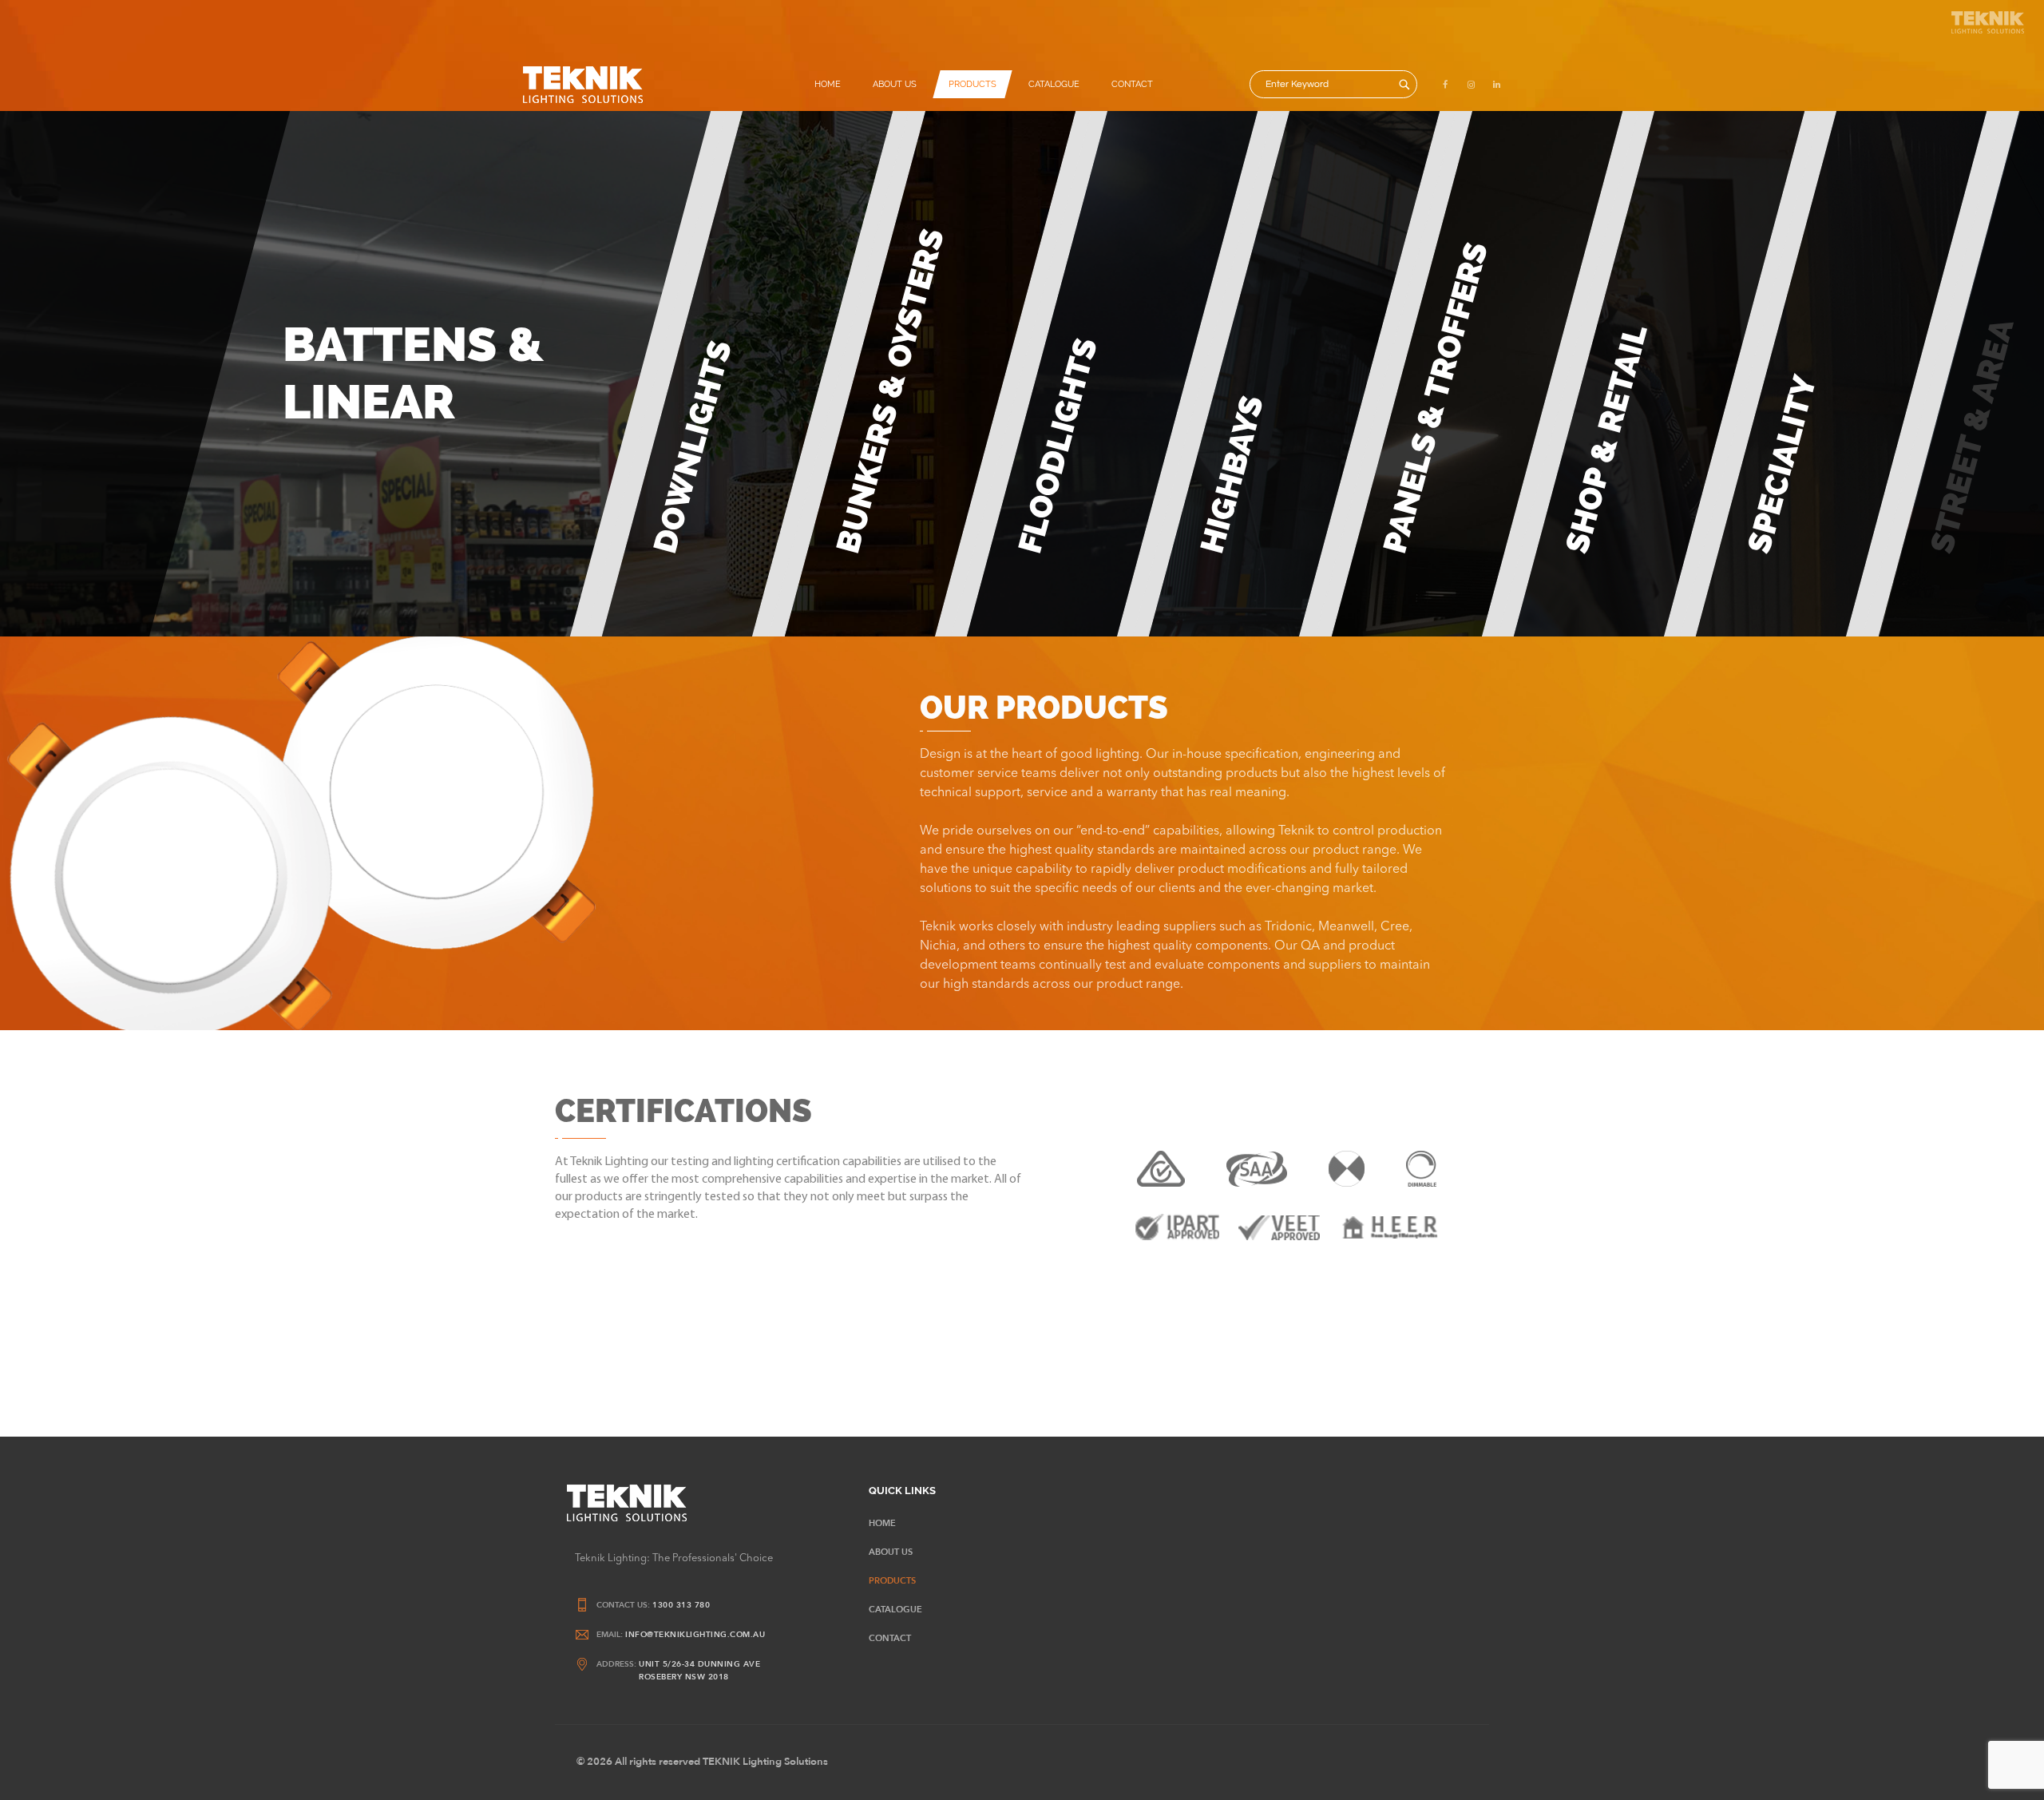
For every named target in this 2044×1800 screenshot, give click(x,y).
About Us (895, 84)
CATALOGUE (1054, 84)
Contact (1132, 84)
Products (972, 84)
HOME (828, 84)
